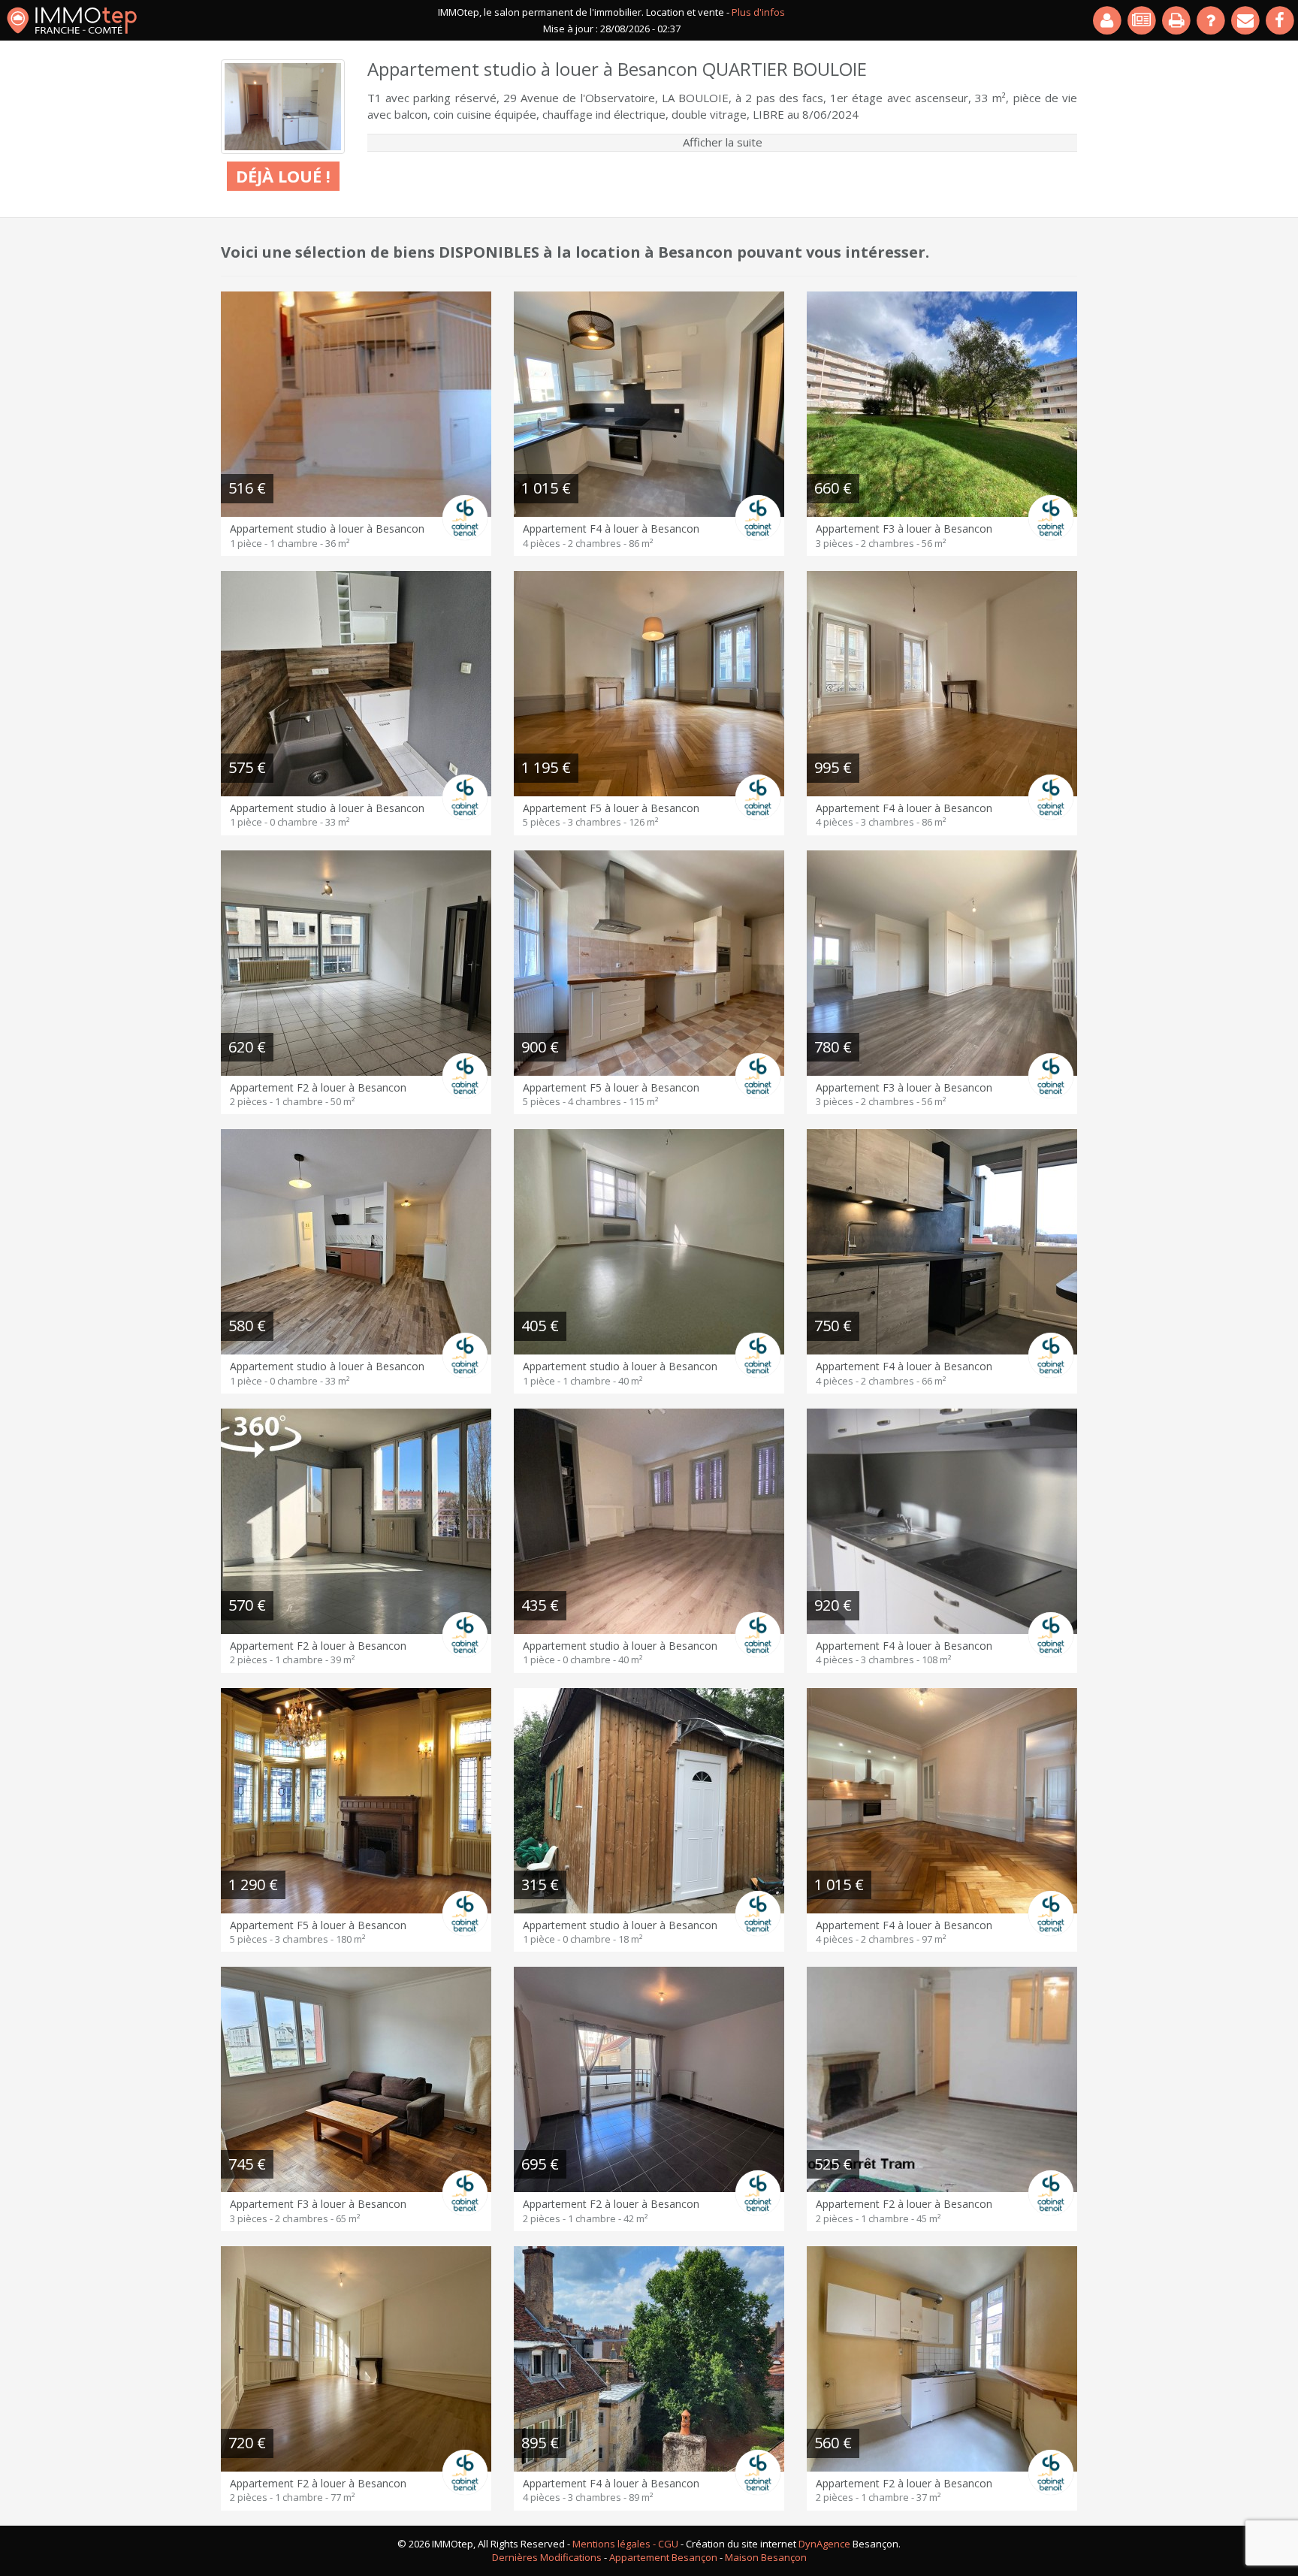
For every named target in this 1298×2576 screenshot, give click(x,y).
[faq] (1212, 20)
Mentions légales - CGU (625, 2544)
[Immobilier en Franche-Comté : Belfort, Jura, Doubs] (72, 20)
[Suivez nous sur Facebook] (1281, 20)
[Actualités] (1143, 20)
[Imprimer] (1177, 20)
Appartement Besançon (663, 2557)
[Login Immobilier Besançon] (1108, 20)
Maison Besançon (766, 2557)
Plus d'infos (758, 12)
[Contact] (1246, 20)
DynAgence (824, 2544)
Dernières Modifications (547, 2557)
